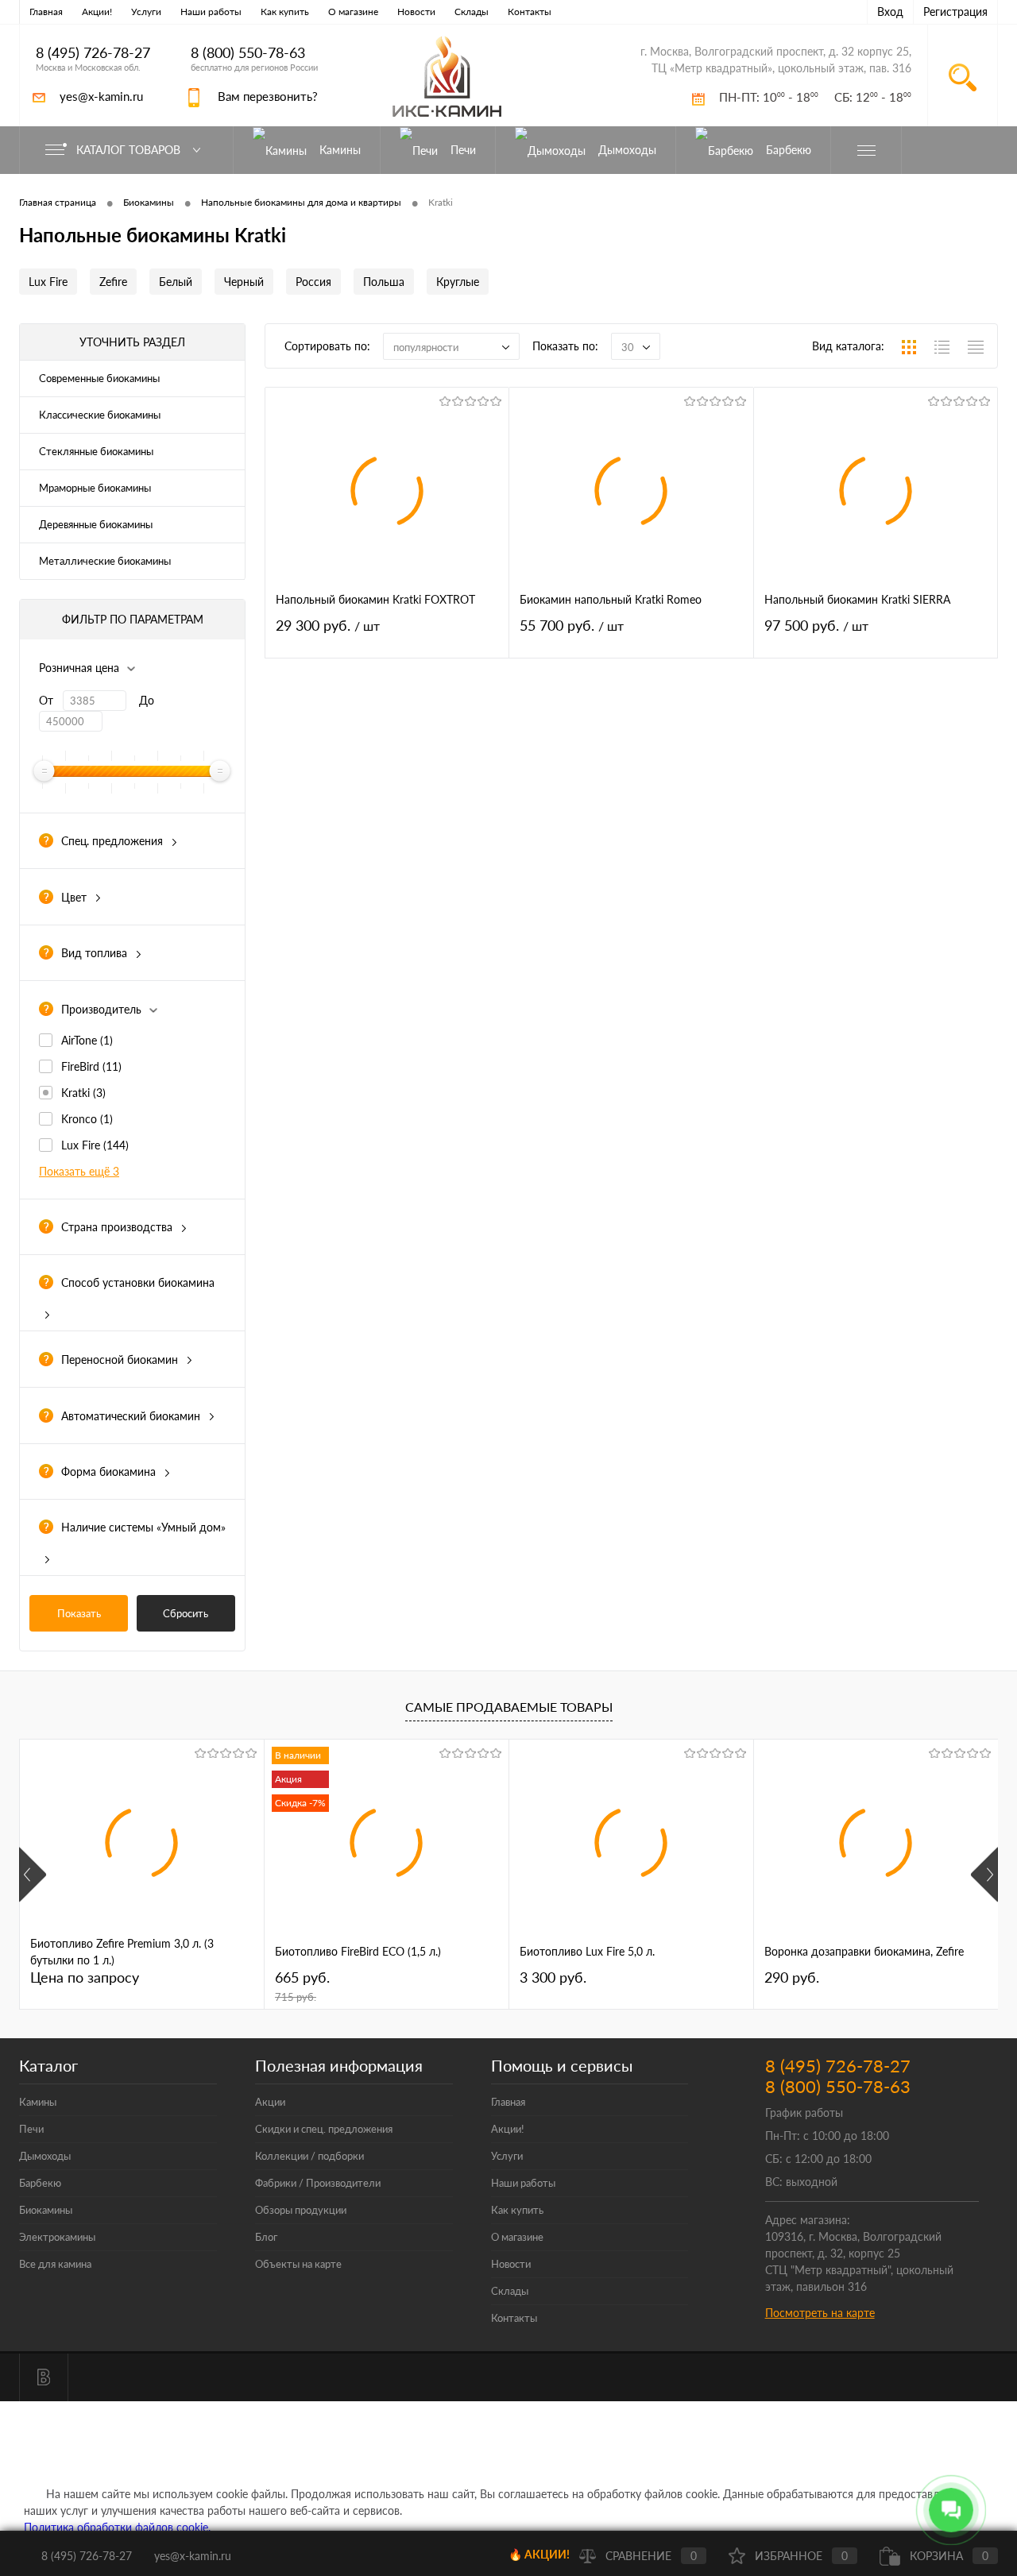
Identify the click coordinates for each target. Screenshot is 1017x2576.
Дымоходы (45, 2156)
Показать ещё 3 (79, 1171)
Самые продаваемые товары (509, 1707)
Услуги (146, 12)
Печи (31, 2129)
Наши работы (211, 12)
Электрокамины (57, 2237)
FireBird (91, 1066)
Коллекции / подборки (309, 2156)
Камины (38, 2102)
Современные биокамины (99, 378)
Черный (244, 282)
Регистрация (955, 12)
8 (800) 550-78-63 (248, 53)
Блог (266, 2237)
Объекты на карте (298, 2264)
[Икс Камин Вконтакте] (44, 2377)
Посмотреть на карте (820, 2313)
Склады (472, 12)
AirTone (87, 1040)
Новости (416, 12)
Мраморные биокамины (95, 488)
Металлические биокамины (105, 561)
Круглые (458, 282)
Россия (313, 282)
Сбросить (186, 1613)
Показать (79, 1613)
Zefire (113, 282)
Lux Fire (48, 282)
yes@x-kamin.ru (101, 96)
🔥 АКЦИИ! (539, 2554)
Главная (46, 12)
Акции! (97, 12)
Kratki (83, 1093)
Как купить (285, 12)
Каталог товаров (130, 150)
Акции (270, 2102)
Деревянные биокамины (96, 524)
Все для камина (55, 2264)
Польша (384, 282)
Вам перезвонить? (268, 96)
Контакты (530, 12)
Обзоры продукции (301, 2210)
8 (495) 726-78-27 (93, 53)
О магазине (353, 12)
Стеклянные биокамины (96, 451)
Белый (176, 282)
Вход (890, 12)
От (46, 700)
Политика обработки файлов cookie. (117, 2527)
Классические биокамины (100, 415)
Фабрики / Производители (318, 2183)
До (147, 700)
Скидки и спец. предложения (324, 2129)
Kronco (87, 1119)
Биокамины (46, 2210)
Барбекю (40, 2183)
